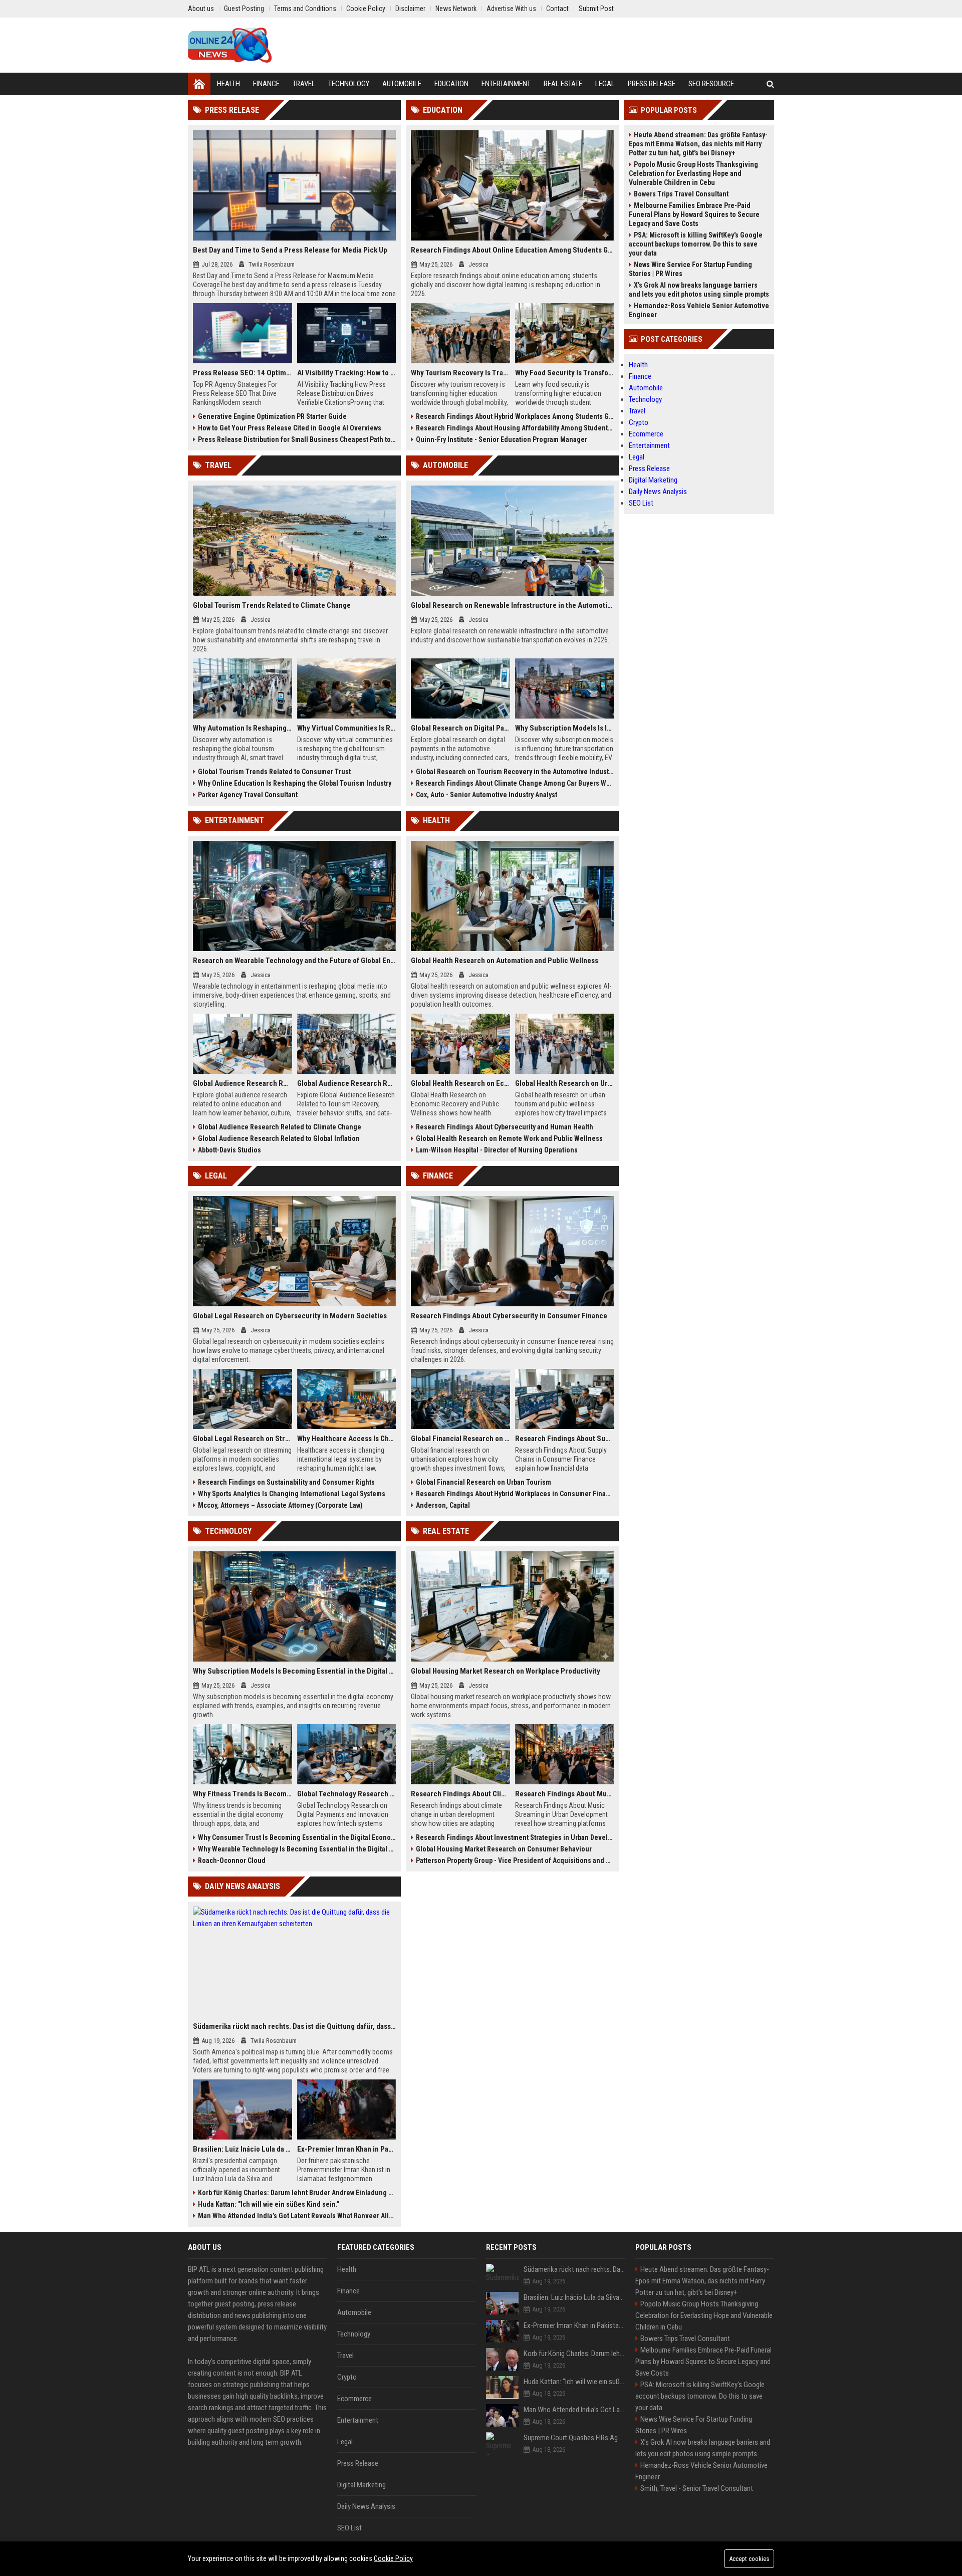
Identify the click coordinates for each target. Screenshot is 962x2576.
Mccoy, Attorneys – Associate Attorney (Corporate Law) (280, 1505)
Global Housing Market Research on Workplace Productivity (506, 1671)
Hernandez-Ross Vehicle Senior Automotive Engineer (699, 310)
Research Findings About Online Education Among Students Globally (512, 250)
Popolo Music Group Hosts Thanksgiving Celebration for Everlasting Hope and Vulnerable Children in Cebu (693, 173)
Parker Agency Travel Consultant (248, 795)
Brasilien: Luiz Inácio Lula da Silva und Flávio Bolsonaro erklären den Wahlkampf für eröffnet (243, 2149)
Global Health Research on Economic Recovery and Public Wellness (460, 1083)
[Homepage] (199, 84)
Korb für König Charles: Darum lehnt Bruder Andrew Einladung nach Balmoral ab (297, 2193)
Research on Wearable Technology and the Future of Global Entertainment (294, 961)
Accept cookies (749, 2559)
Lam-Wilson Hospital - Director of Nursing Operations (497, 1150)
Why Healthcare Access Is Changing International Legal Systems (347, 1439)
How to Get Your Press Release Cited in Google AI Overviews (290, 428)
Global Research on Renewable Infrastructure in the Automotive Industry (512, 605)
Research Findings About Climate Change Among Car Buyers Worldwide (515, 783)
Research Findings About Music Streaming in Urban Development (565, 1794)
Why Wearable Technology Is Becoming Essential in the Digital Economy (297, 1849)
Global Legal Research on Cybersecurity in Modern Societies (290, 1316)
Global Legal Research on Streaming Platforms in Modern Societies (243, 1439)
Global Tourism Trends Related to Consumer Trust (274, 772)
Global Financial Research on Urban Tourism (484, 1482)
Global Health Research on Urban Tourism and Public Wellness (565, 1083)
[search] (770, 84)
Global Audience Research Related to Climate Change (280, 1127)
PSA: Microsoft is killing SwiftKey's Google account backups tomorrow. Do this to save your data (696, 244)
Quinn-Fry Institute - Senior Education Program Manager (502, 439)
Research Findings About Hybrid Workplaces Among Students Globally (515, 416)
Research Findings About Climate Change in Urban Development (460, 1794)
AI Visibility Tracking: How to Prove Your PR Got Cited (347, 373)
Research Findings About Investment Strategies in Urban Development (515, 1837)
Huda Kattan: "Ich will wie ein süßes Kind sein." (269, 2204)
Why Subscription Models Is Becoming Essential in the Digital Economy (294, 1671)
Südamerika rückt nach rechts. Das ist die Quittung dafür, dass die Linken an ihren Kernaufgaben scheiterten (294, 2026)
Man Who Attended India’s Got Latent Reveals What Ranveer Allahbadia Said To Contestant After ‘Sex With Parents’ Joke (297, 2216)
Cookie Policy (393, 2558)
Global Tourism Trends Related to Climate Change (272, 605)
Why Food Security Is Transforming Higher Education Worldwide (565, 373)
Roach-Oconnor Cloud (232, 1860)
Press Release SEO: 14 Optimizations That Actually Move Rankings (243, 373)
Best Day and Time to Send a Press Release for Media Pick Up (290, 250)
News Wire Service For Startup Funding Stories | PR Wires (690, 269)
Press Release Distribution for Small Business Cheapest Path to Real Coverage (297, 439)
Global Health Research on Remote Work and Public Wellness (509, 1138)
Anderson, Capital (443, 1505)
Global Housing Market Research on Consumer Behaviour (504, 1849)
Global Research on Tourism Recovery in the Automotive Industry (515, 772)
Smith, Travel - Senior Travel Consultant (697, 2488)
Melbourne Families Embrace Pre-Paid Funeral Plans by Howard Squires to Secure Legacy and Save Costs (694, 214)
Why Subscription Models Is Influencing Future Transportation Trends (565, 728)
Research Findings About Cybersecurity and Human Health (505, 1127)
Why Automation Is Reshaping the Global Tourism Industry (243, 728)
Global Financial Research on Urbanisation (460, 1439)
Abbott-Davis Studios (229, 1150)
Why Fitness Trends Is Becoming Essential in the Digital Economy (243, 1794)
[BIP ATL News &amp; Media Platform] (230, 45)
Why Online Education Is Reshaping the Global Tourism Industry (295, 783)
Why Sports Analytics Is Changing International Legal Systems (292, 1494)
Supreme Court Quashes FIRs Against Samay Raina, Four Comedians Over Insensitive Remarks (574, 2438)
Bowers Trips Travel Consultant (681, 194)
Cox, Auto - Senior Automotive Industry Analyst (487, 795)
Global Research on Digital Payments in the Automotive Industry (460, 728)
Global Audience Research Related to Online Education (243, 1083)
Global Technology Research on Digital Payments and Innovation (347, 1794)
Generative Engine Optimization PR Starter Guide (272, 416)
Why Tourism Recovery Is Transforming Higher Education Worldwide (460, 373)
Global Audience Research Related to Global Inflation (279, 1138)
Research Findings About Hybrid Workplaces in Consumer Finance (515, 1494)
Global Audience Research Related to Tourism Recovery (347, 1083)
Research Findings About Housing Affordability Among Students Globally (515, 428)
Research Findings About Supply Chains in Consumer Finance (565, 1439)
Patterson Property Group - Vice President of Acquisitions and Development (515, 1860)
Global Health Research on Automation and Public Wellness (505, 961)
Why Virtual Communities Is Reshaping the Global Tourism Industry (347, 728)
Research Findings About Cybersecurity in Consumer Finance (509, 1316)
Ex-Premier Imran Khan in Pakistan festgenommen (347, 2149)
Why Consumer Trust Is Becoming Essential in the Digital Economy (297, 1837)
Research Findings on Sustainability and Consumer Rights (286, 1482)
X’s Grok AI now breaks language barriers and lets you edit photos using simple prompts (699, 290)
